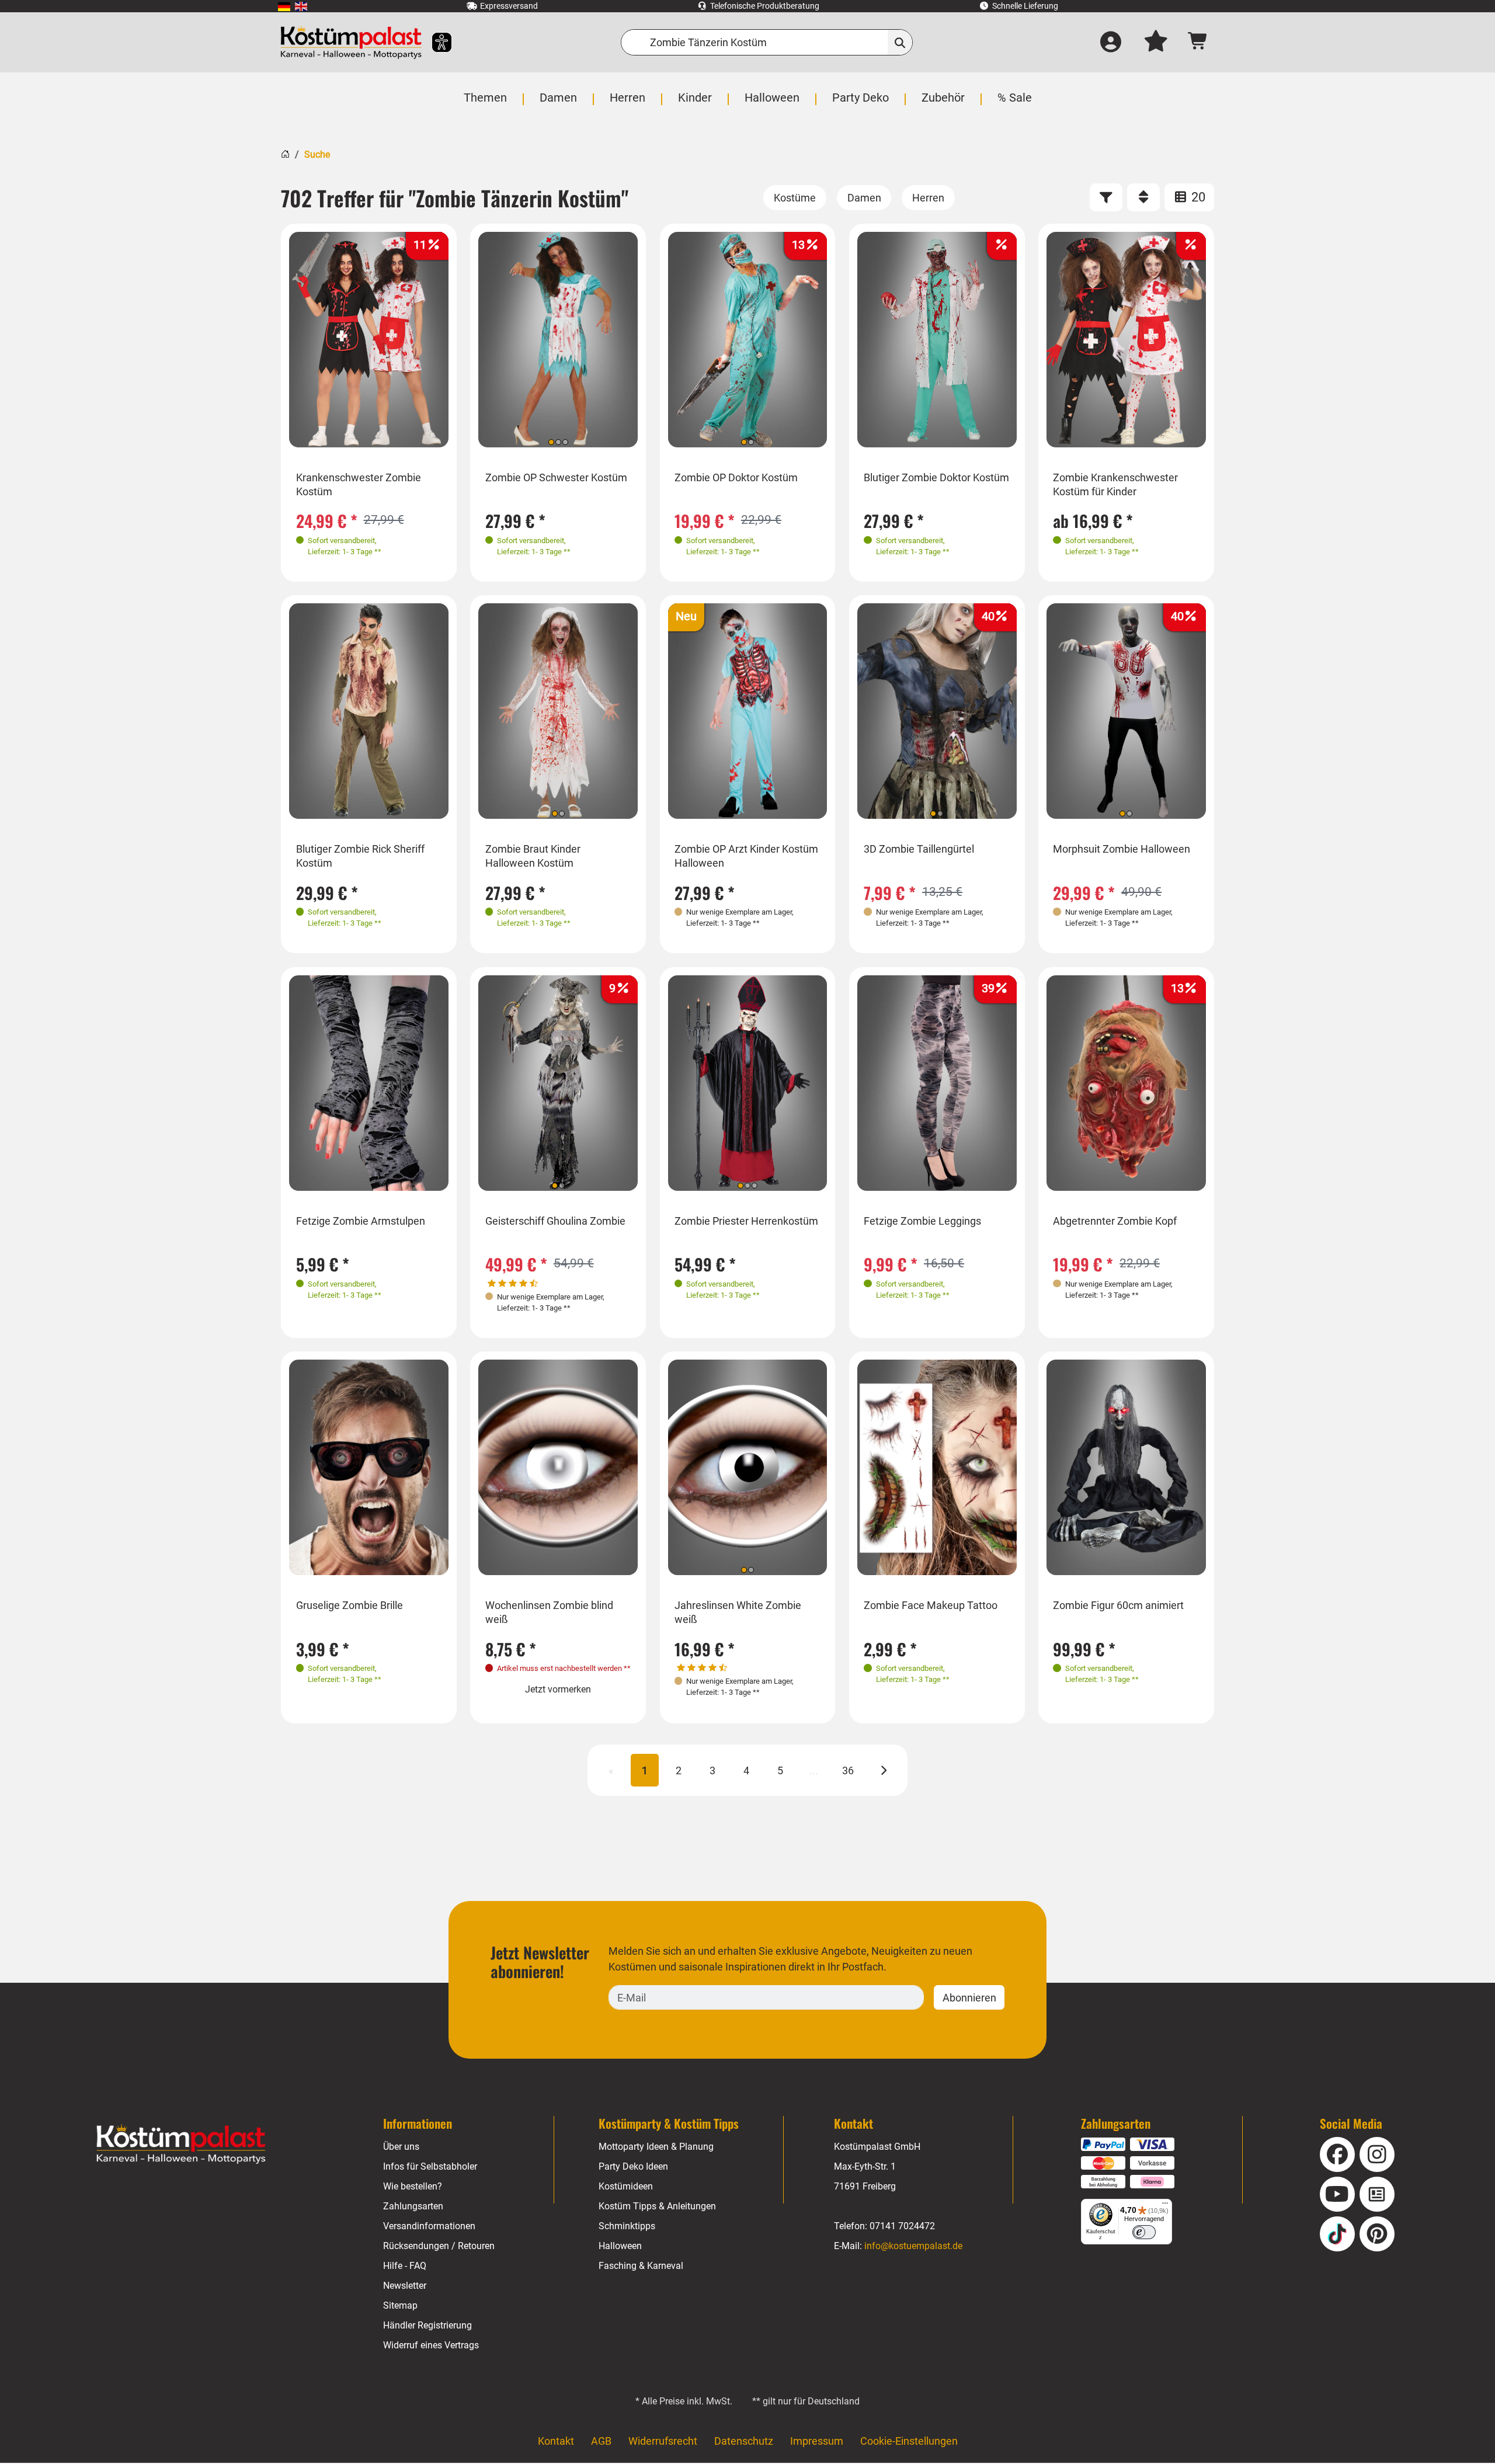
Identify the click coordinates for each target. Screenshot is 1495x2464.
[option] (369, 340)
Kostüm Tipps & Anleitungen (657, 2206)
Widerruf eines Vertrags (431, 2345)
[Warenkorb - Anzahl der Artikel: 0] (1198, 42)
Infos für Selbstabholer (430, 2166)
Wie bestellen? (413, 2186)
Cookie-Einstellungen (909, 2441)
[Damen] (864, 198)
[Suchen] (900, 42)
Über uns (401, 2147)
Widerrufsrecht (663, 2441)
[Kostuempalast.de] (351, 42)
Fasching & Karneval (641, 2266)
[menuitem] (284, 6)
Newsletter (405, 2286)
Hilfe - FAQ (405, 2266)
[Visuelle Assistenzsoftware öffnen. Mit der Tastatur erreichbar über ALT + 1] (434, 42)
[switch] (1144, 2232)
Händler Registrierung (427, 2325)
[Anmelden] (1111, 43)
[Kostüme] (795, 198)
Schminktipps (627, 2226)
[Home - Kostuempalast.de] (181, 2144)
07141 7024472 (902, 2226)
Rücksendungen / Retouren (439, 2246)
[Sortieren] (1143, 197)
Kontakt (556, 2441)
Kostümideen (626, 2186)
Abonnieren (969, 1998)
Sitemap (400, 2305)
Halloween (620, 2246)
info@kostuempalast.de (913, 2246)
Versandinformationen (429, 2226)
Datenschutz (744, 2441)
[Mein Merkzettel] (1156, 43)
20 (1197, 197)
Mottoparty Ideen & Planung (656, 2147)
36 (848, 1770)
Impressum (817, 2441)
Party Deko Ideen (633, 2166)
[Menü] (1165, 2206)
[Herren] (928, 198)
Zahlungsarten (413, 2206)
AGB (601, 2441)
